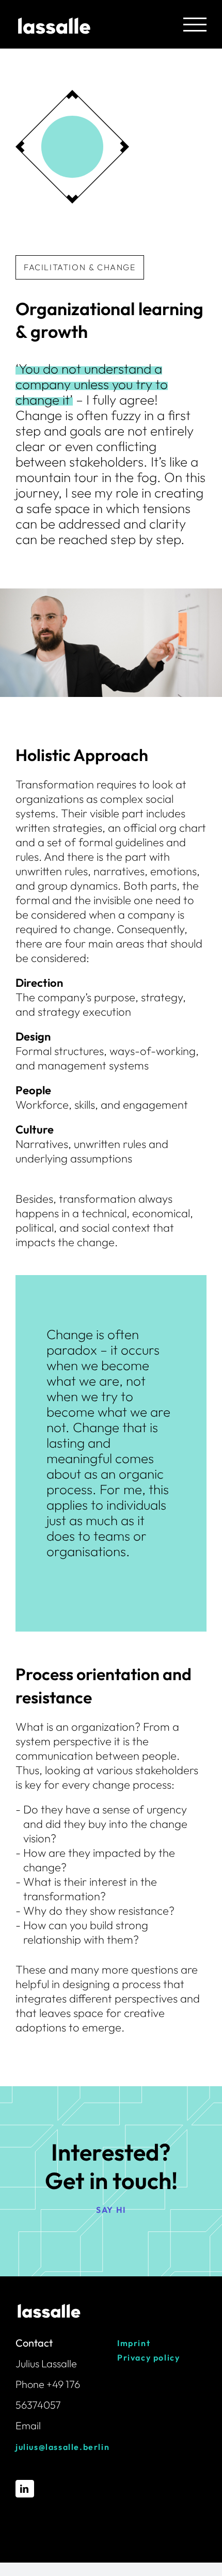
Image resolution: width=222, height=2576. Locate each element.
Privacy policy (148, 2357)
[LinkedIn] (25, 2489)
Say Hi (111, 2210)
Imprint (134, 2343)
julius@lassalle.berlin (62, 2447)
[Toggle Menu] (195, 25)
